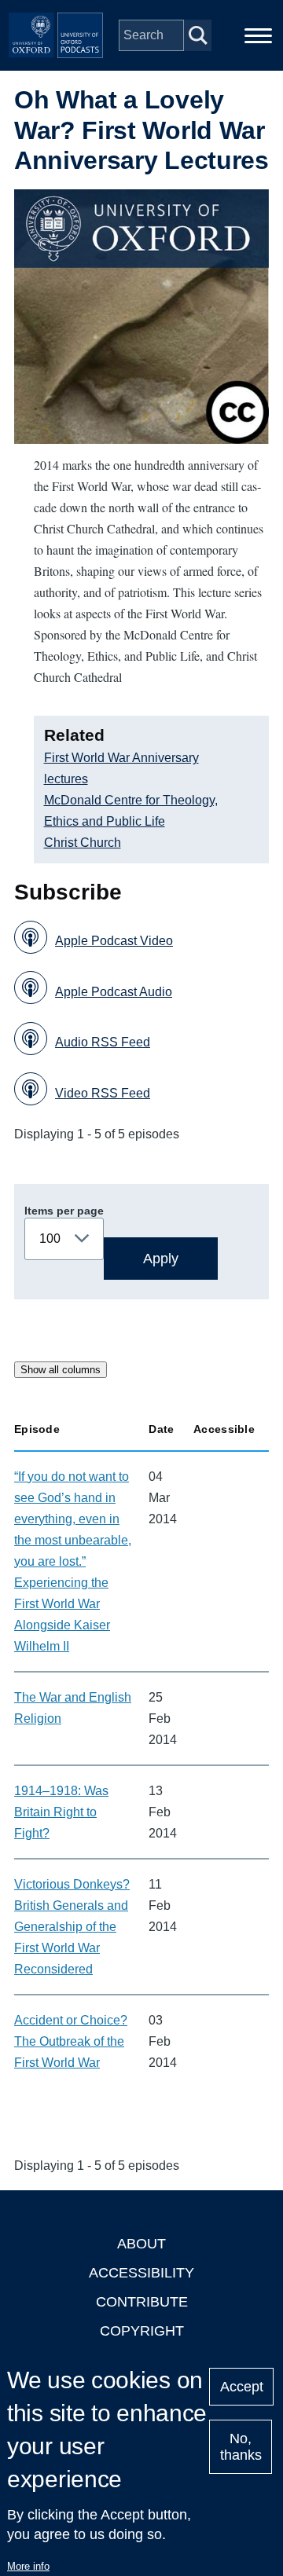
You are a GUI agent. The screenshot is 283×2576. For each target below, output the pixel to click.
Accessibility (141, 2273)
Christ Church (83, 843)
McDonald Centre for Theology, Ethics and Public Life (131, 811)
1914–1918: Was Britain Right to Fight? (61, 1812)
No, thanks (241, 2447)
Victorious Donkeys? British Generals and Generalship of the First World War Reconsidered (72, 1927)
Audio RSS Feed (103, 1042)
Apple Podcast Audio (114, 992)
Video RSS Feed (103, 1093)
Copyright (142, 2331)
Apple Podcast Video (114, 941)
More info (28, 2566)
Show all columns (61, 1370)
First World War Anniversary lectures (121, 768)
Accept (242, 2387)
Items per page (64, 1211)
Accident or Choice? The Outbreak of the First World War (71, 2041)
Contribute (142, 2302)
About (141, 2244)
